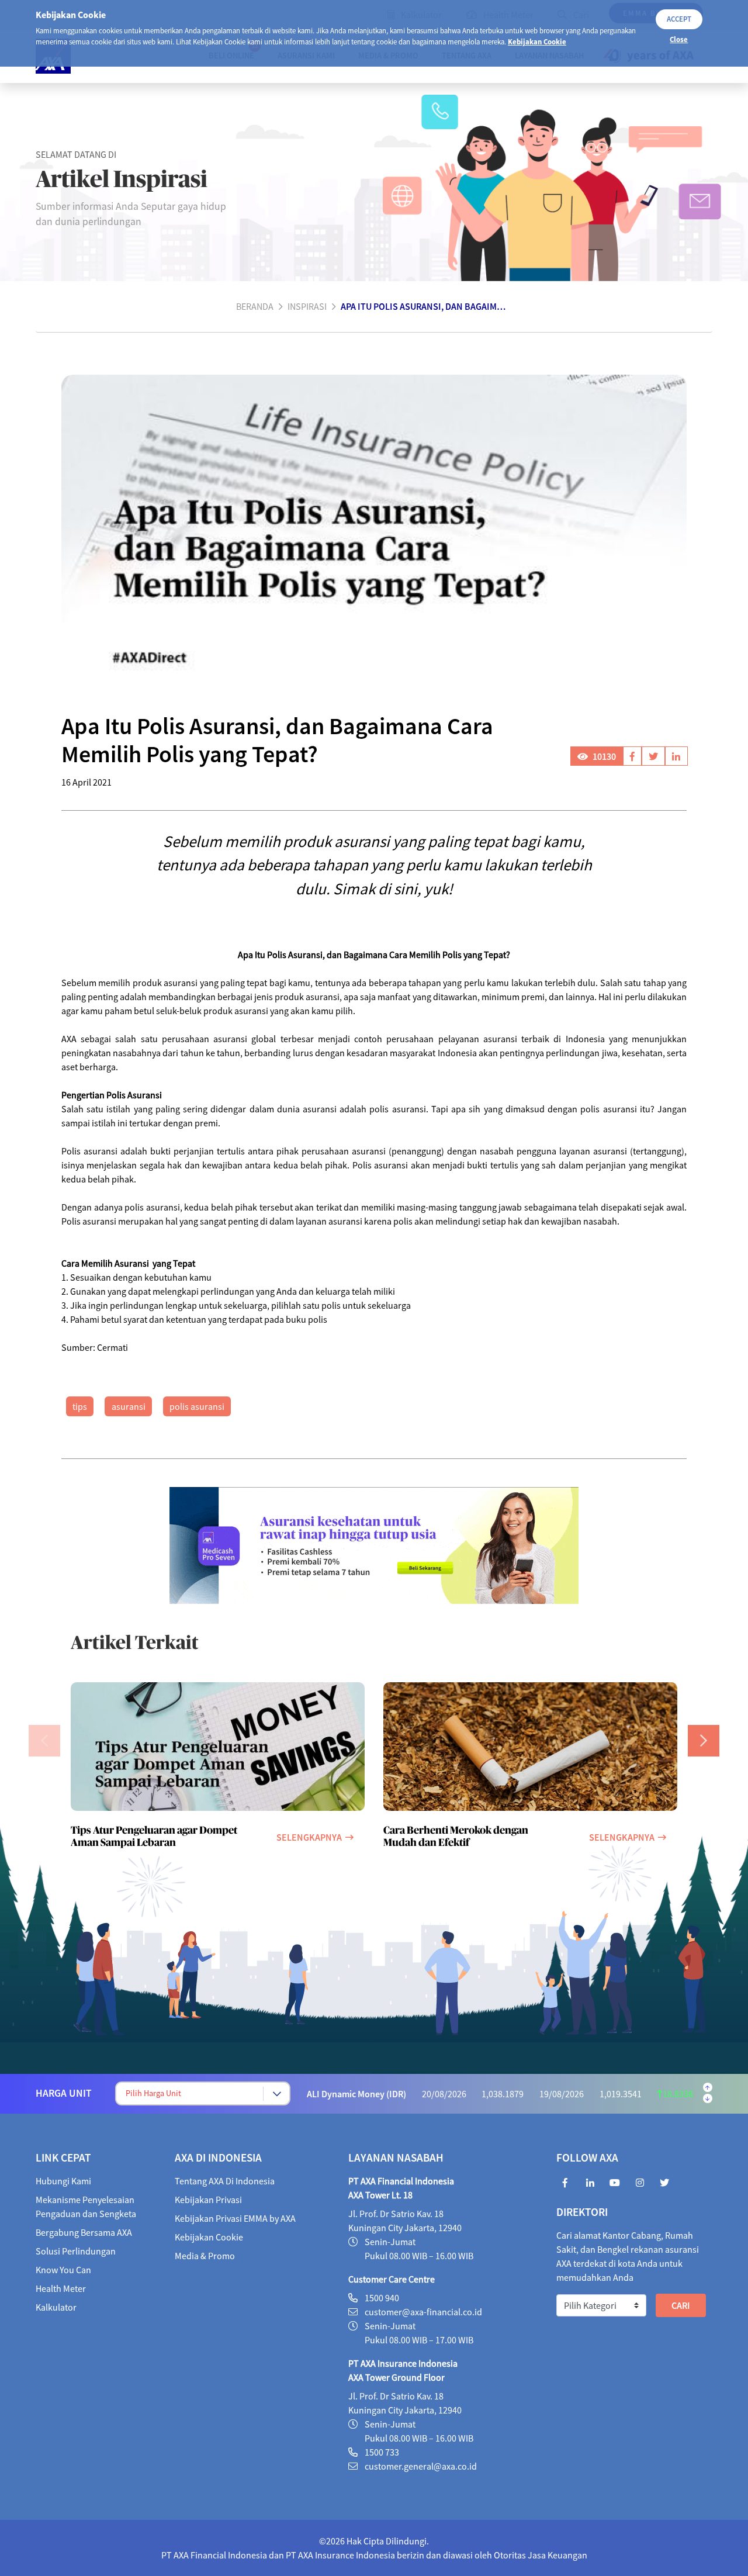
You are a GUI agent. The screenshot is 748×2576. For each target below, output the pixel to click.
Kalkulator (56, 2307)
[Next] (704, 1741)
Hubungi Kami (63, 2181)
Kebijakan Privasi (208, 2200)
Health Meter (61, 2288)
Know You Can (63, 2270)
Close (679, 39)
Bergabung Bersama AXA (84, 2232)
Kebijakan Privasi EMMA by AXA (235, 2218)
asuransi (129, 1406)
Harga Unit (64, 2093)
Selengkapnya (309, 1837)
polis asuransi (197, 1406)
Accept (679, 19)
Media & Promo (205, 2256)
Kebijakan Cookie (537, 42)
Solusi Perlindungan (76, 2251)
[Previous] (44, 1741)
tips (80, 1406)
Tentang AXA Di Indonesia (225, 2181)
